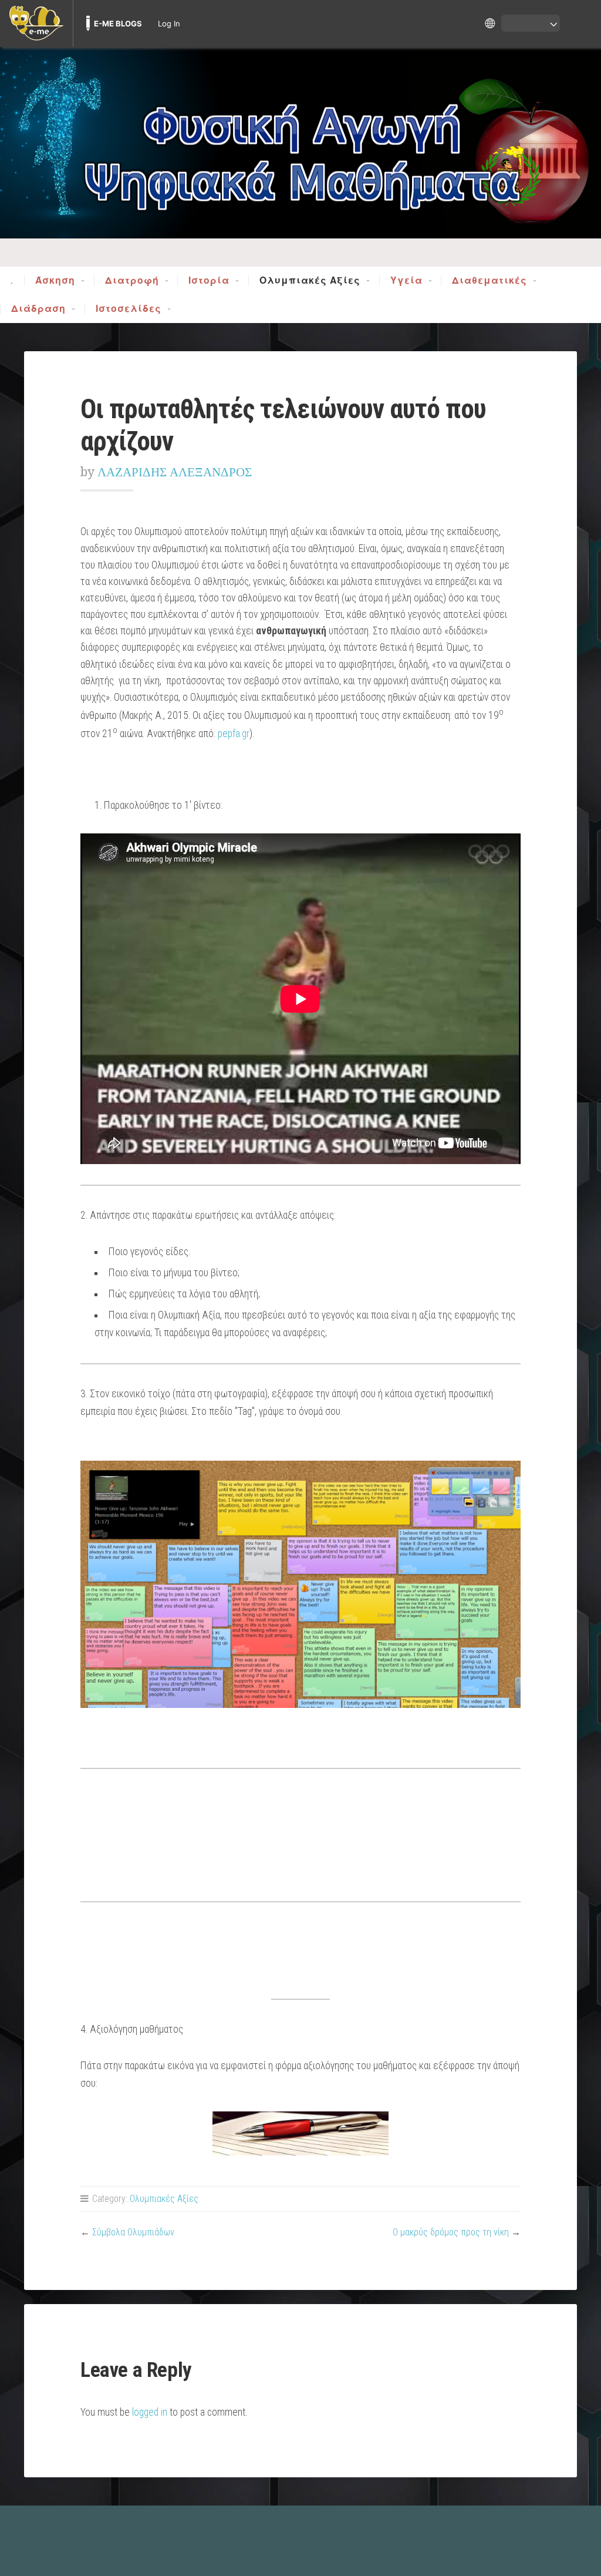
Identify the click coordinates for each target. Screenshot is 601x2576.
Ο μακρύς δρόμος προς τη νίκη (451, 2232)
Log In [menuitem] (169, 23)
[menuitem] (36, 23)
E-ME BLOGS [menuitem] (118, 23)
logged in (150, 2412)
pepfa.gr (234, 734)
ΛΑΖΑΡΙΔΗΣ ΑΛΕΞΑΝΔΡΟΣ (175, 472)
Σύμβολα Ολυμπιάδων (133, 2232)
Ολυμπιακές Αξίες (310, 281)
